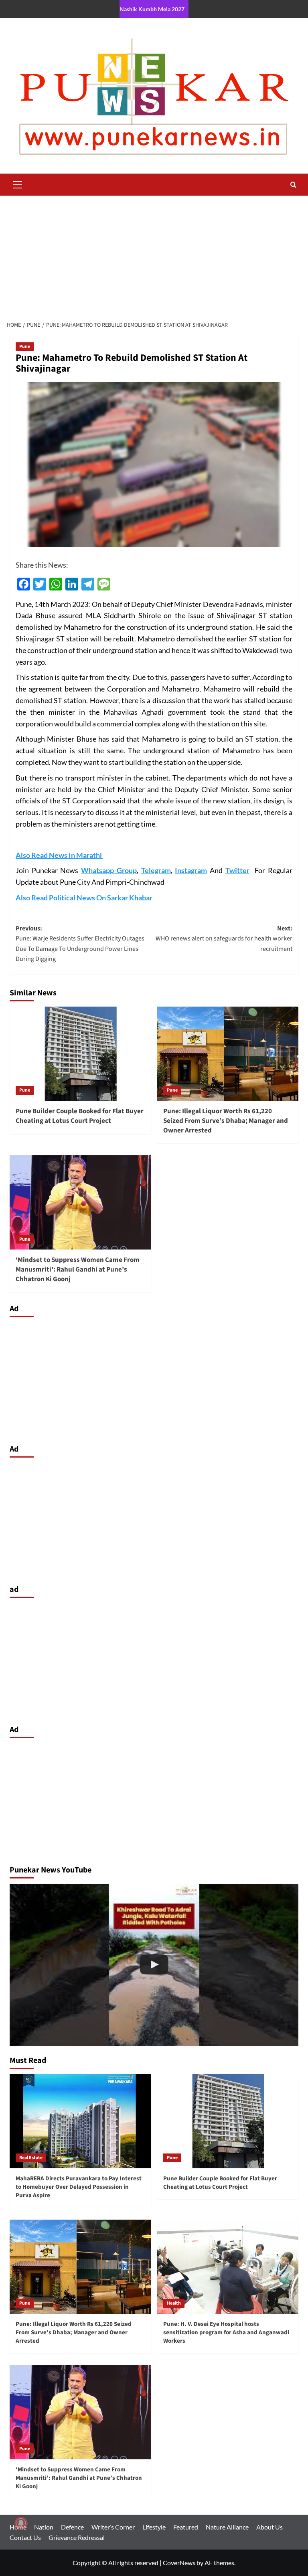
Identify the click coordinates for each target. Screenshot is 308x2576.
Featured (186, 2527)
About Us (269, 2527)
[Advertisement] (154, 256)
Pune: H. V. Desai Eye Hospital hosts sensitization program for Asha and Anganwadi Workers (226, 2332)
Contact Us (25, 2537)
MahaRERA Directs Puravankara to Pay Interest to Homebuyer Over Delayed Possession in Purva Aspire (79, 2187)
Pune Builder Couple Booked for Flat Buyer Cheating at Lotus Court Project (80, 1116)
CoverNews (179, 2563)
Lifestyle (154, 2527)
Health (174, 2303)
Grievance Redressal (77, 2537)
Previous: (80, 944)
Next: (224, 939)
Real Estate (31, 2158)
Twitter (237, 870)
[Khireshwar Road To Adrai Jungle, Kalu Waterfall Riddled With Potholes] (154, 1965)
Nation (44, 2527)
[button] (18, 184)
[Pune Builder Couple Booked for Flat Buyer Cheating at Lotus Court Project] (80, 1054)
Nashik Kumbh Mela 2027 (152, 9)
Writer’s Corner (113, 2527)
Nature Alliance (227, 2527)
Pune (25, 347)
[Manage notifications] (21, 2523)
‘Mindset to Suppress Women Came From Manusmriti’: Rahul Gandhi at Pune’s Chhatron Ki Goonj (78, 1270)
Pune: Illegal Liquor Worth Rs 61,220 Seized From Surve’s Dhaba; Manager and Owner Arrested (226, 1121)
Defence (72, 2527)
